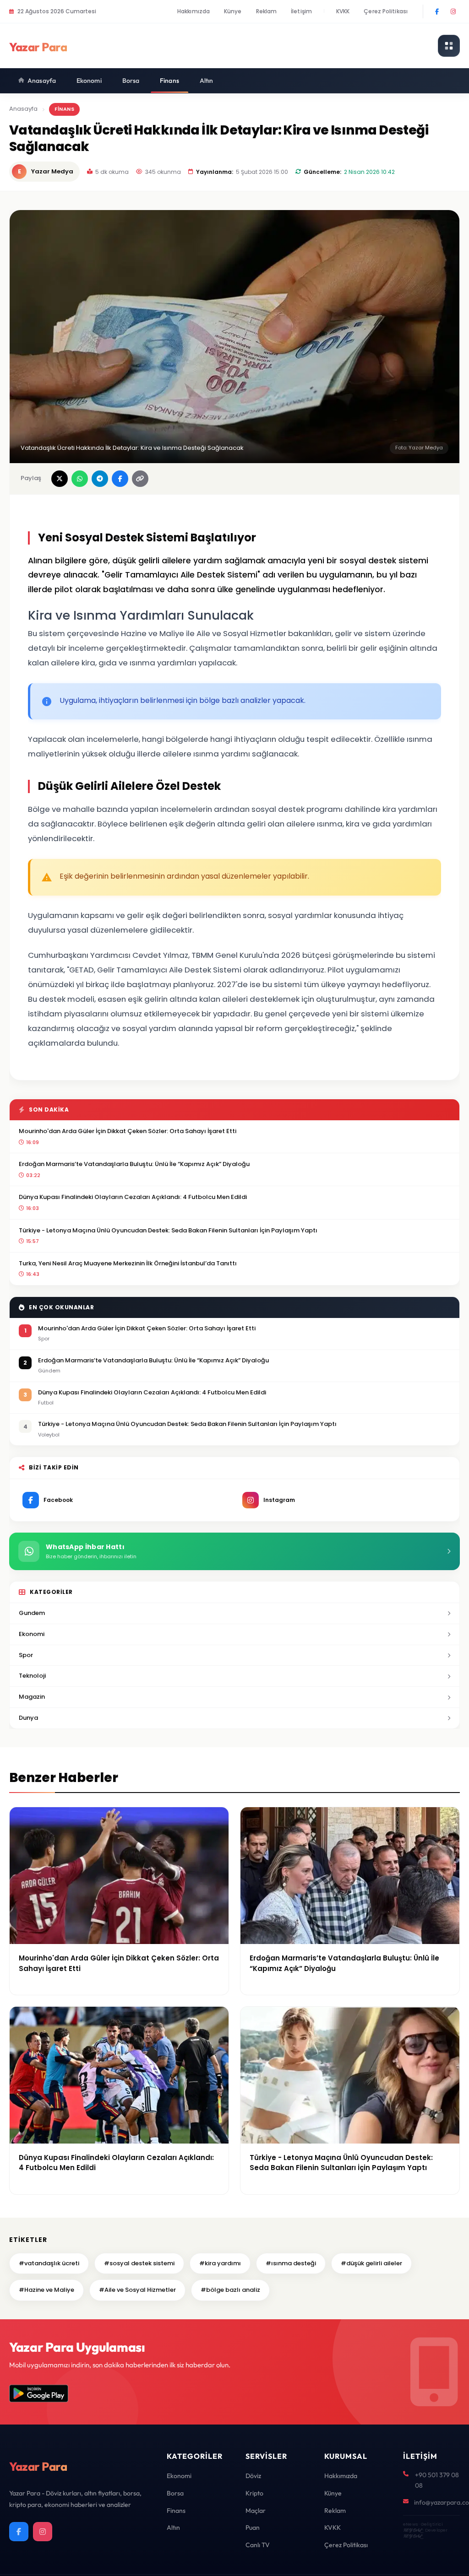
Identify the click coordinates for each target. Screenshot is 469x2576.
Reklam (267, 11)
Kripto (254, 2493)
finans (64, 109)
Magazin (32, 1697)
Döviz (253, 2476)
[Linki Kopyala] (140, 479)
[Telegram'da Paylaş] (100, 479)
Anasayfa (42, 81)
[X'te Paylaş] (60, 479)
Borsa (131, 81)
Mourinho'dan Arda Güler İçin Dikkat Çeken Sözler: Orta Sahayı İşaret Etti (128, 1131)
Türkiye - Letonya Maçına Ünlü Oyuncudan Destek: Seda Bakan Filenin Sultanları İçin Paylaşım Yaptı (168, 1230)
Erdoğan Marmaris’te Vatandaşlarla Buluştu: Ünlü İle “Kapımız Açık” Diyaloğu (134, 1164)
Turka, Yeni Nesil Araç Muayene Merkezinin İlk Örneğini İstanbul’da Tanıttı (128, 1263)
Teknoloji (32, 1676)
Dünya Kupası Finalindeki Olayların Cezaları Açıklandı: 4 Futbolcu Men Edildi (133, 1197)
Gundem (32, 1613)
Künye (233, 11)
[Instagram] (453, 11)
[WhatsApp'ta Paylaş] (80, 479)
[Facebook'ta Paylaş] (120, 479)
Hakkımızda (194, 11)
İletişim (301, 11)
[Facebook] (437, 11)
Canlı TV (258, 2545)
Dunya (28, 1718)
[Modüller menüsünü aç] (449, 46)
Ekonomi (89, 81)
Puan (253, 2527)
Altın (207, 81)
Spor (26, 1655)
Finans (169, 81)
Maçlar (256, 2511)
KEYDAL (412, 2530)
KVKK (343, 11)
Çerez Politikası (386, 11)
